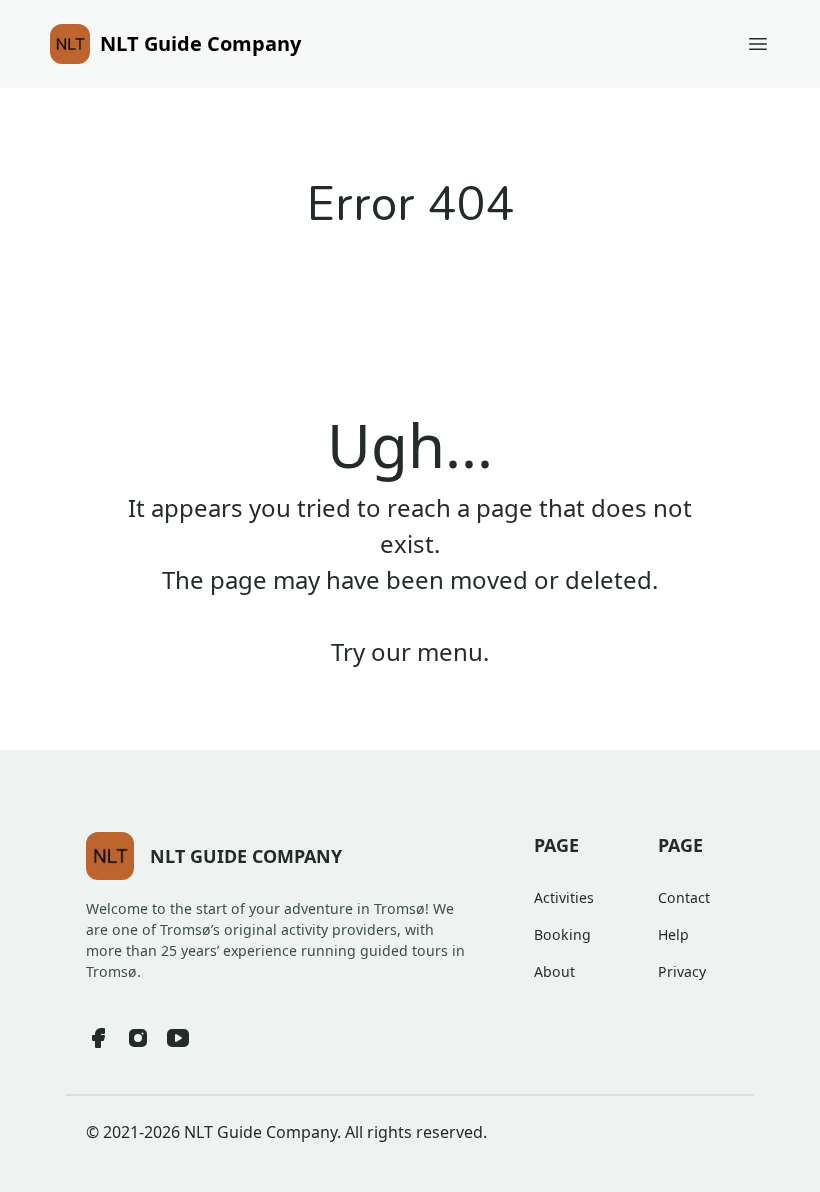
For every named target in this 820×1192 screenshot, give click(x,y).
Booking (562, 934)
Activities (564, 897)
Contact (684, 897)
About (554, 971)
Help (673, 934)
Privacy (682, 971)
